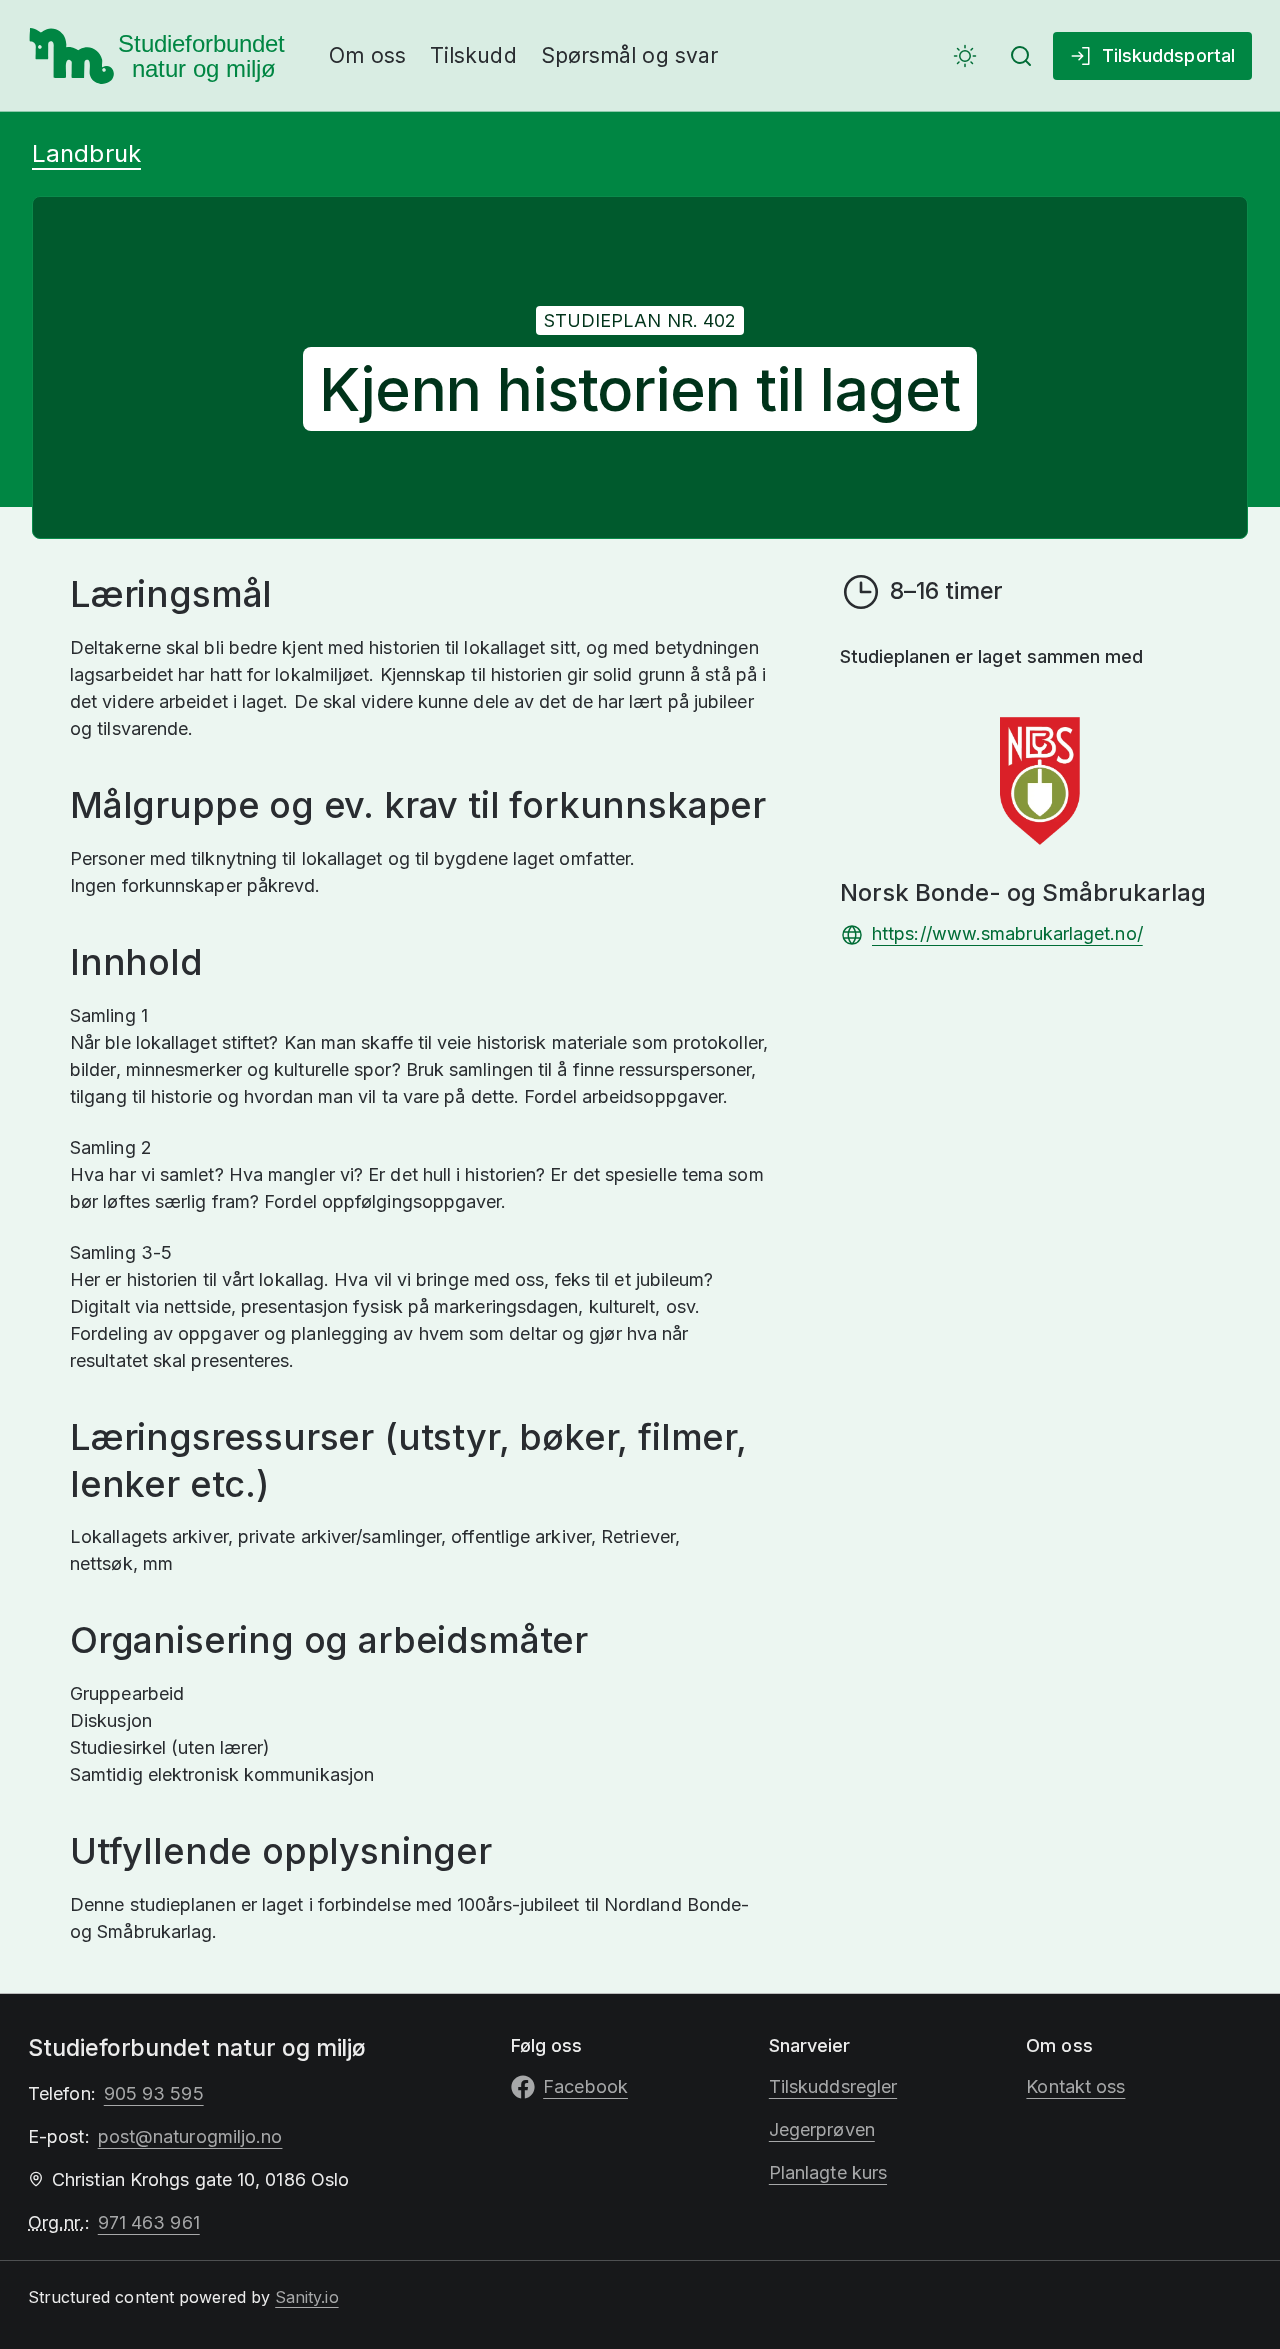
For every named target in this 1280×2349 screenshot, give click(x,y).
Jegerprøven (822, 2129)
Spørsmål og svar (629, 55)
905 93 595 (154, 2093)
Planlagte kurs (828, 2172)
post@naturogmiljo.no (190, 2136)
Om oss (367, 55)
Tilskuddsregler (833, 2086)
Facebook (585, 2086)
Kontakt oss (1075, 2086)
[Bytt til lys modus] (965, 56)
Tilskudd (473, 55)
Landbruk (86, 153)
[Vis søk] (1021, 56)
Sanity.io (306, 2297)
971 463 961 (149, 2222)
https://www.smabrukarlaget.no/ (1007, 933)
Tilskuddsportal (1168, 55)
